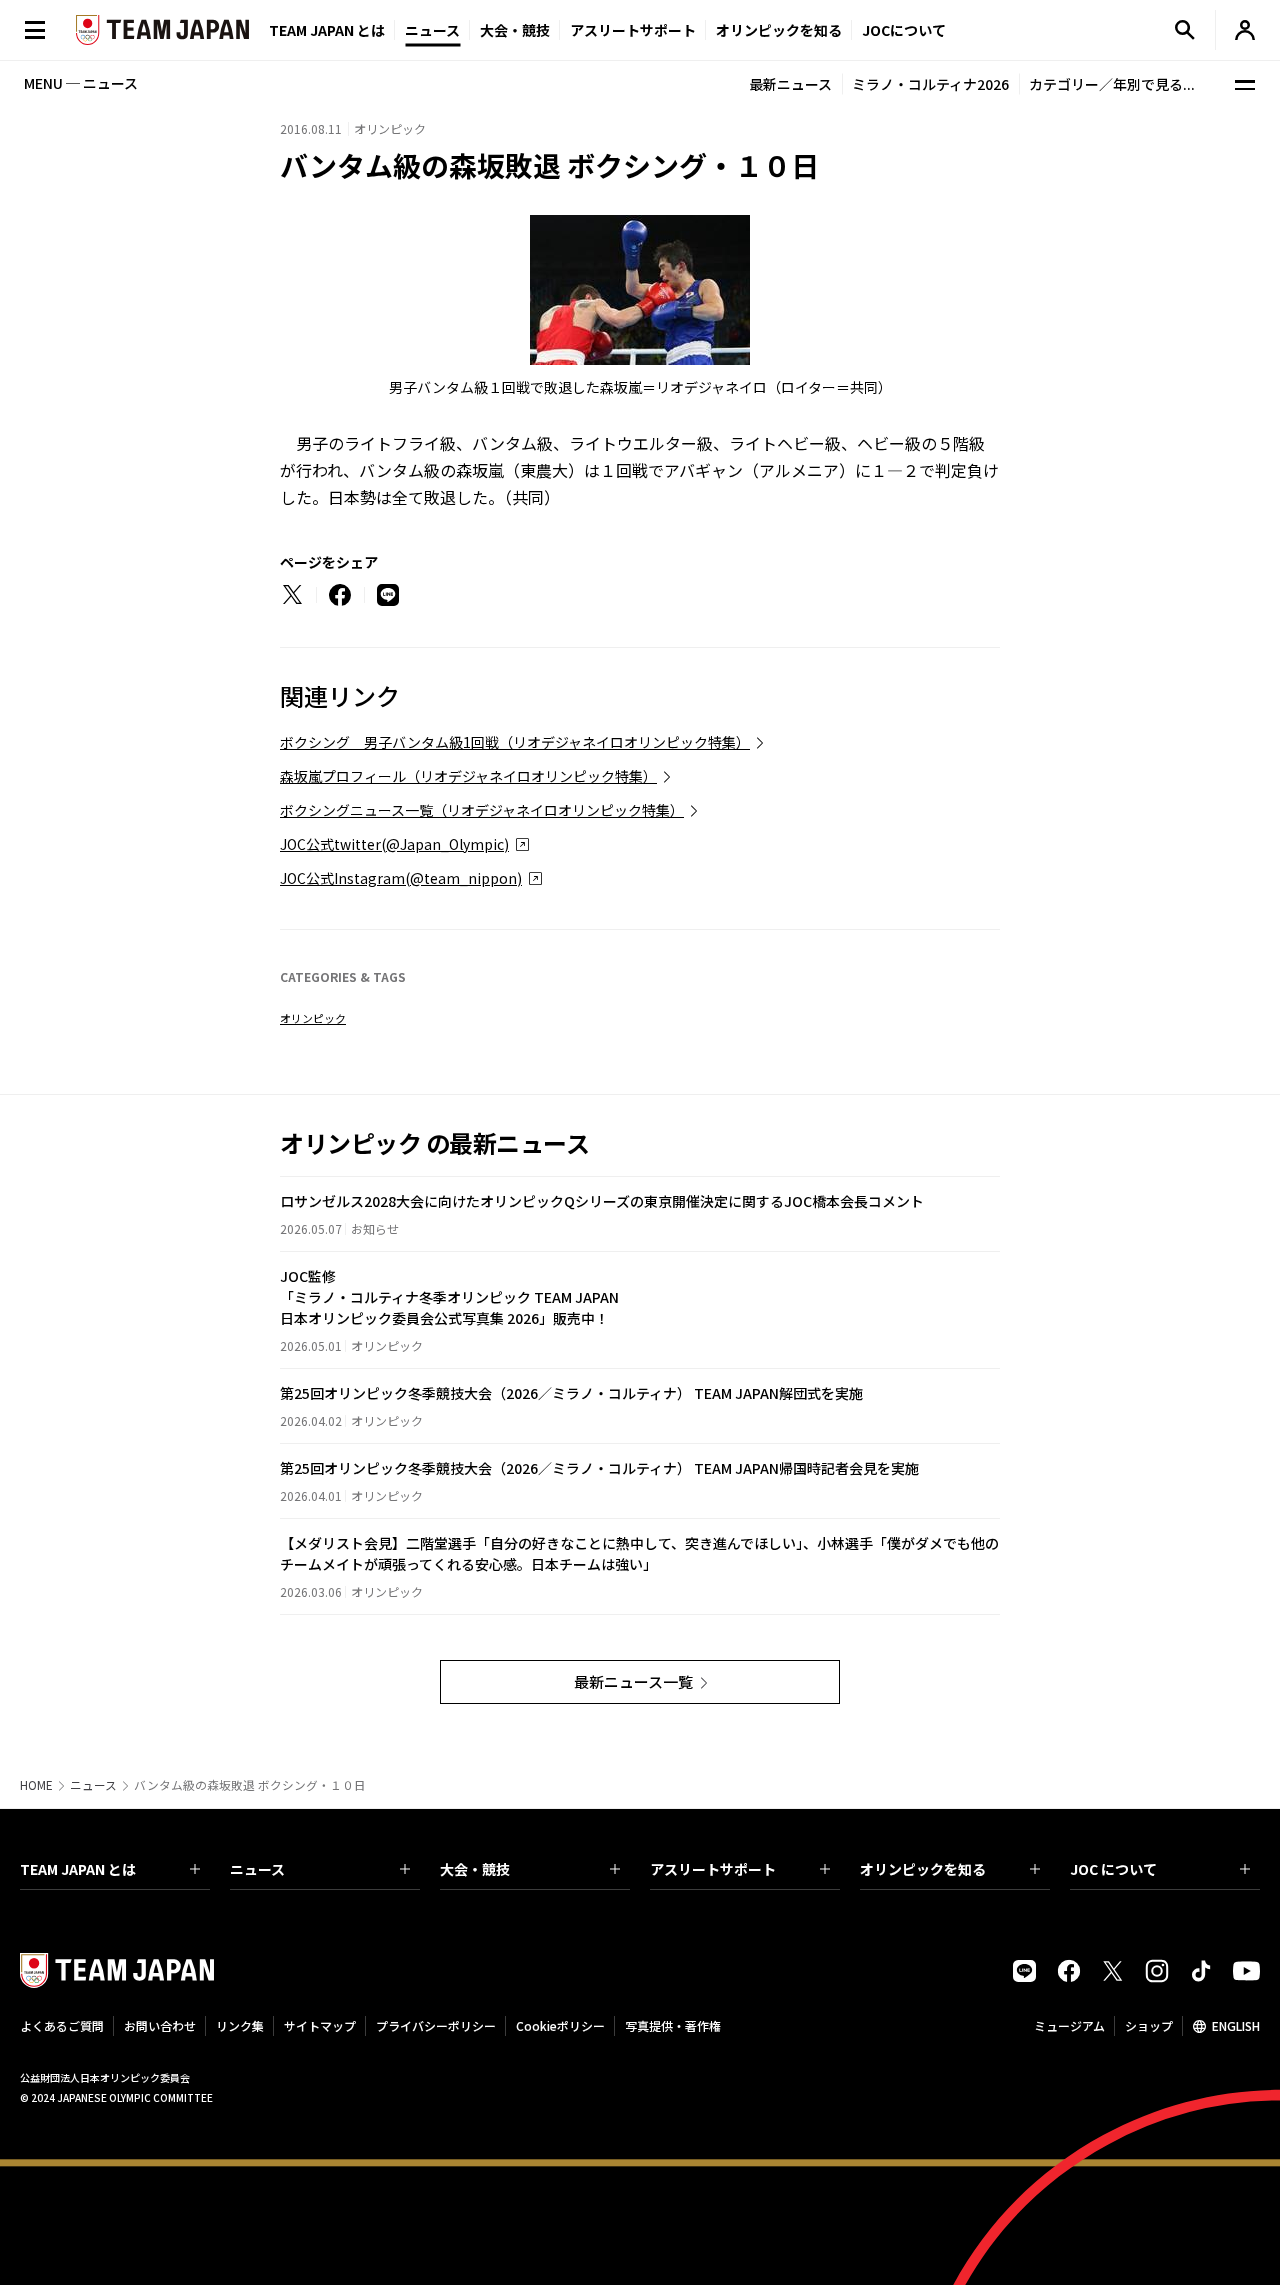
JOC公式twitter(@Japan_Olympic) (394, 844)
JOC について (1113, 1869)
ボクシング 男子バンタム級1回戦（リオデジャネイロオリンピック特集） (515, 742)
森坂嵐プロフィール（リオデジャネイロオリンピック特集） (468, 776)
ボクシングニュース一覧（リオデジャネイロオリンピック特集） (482, 810)
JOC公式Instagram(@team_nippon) (401, 878)
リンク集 (240, 2025)
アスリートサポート (633, 30)
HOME (36, 1785)
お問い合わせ (160, 2025)
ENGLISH (1236, 2025)
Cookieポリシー (560, 2025)
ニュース (432, 30)
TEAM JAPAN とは (78, 1869)
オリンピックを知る (779, 30)
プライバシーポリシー (436, 2025)
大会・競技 (475, 1869)
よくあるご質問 (62, 2025)
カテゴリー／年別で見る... (1112, 84)
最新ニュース (790, 84)
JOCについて (904, 30)
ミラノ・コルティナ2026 (930, 84)
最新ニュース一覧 (633, 1681)
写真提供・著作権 (673, 2025)
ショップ (1149, 2025)
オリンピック (313, 1018)
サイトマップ (320, 2025)
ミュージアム (1069, 2025)
